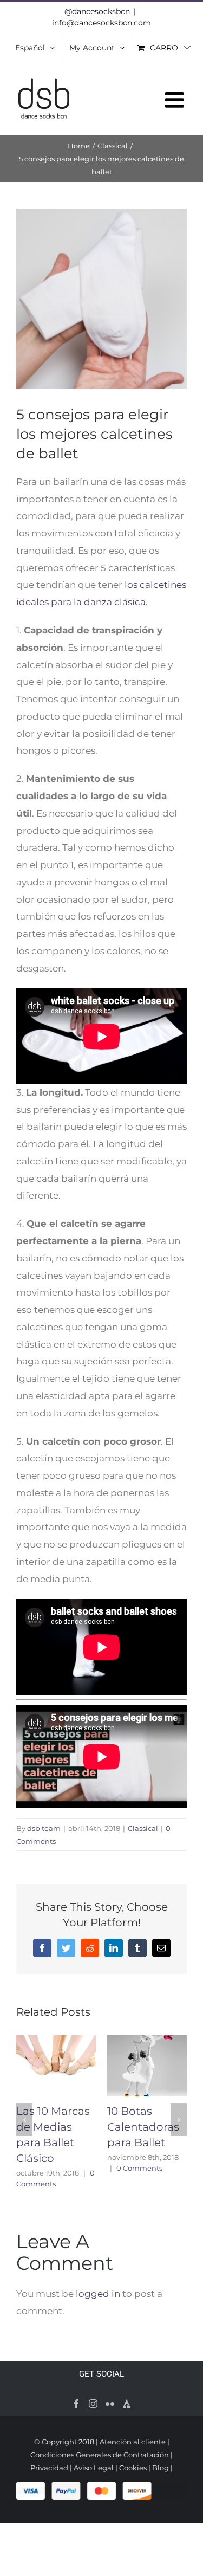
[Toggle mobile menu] (176, 100)
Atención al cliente (133, 2442)
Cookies (133, 2468)
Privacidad (49, 2468)
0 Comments (139, 2168)
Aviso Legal (94, 2468)
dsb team (44, 1828)
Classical (143, 1828)
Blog (161, 2468)
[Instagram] (93, 2404)
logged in (98, 2294)
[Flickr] (110, 2404)
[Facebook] (76, 2404)
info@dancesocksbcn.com (101, 23)
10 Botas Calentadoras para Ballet (143, 2127)
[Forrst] (127, 2404)
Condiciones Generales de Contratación (100, 2455)
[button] (24, 2120)
